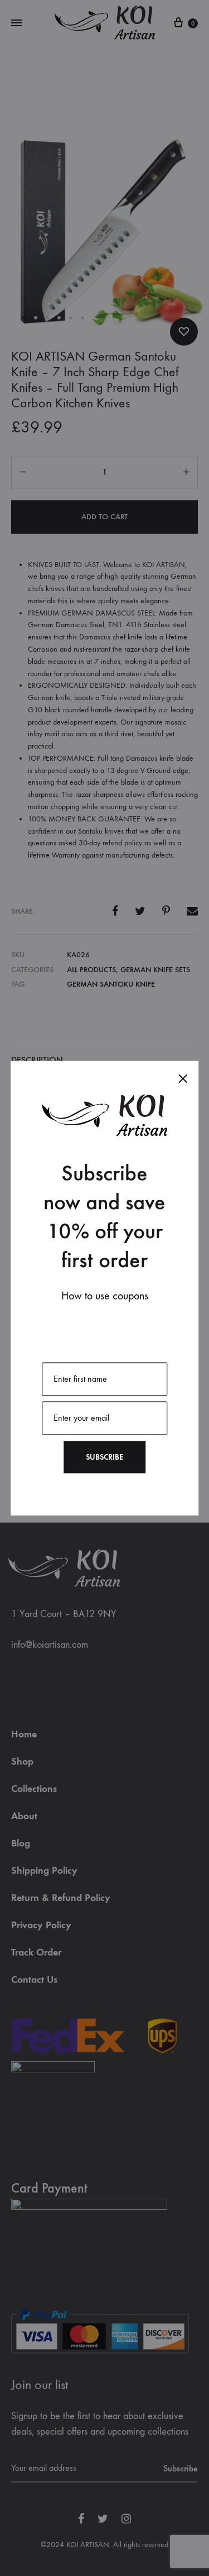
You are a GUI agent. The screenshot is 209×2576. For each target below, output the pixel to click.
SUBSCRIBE (104, 1457)
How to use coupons (105, 1296)
